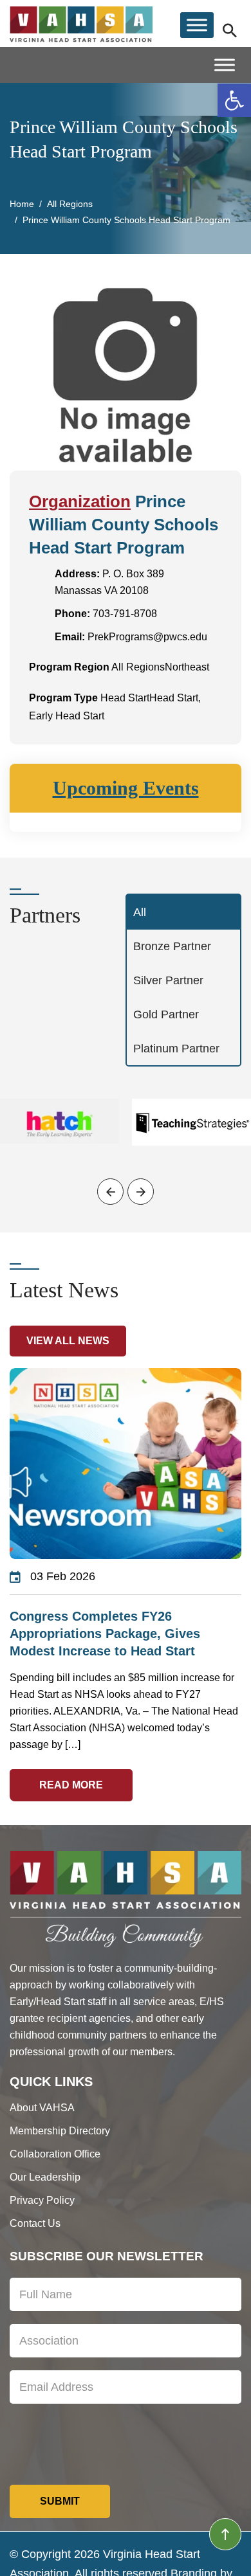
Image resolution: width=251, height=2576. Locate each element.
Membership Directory (60, 2131)
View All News (68, 1341)
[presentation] (110, 1192)
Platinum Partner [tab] (176, 1049)
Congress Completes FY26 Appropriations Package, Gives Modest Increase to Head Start (105, 1634)
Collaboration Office (55, 2154)
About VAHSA (42, 2108)
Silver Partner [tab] (168, 980)
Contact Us (35, 2223)
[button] (234, 100)
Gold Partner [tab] (166, 1014)
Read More (71, 1785)
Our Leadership (45, 2177)
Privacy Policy (42, 2200)
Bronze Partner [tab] (172, 946)
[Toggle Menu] (197, 25)
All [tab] (140, 912)
